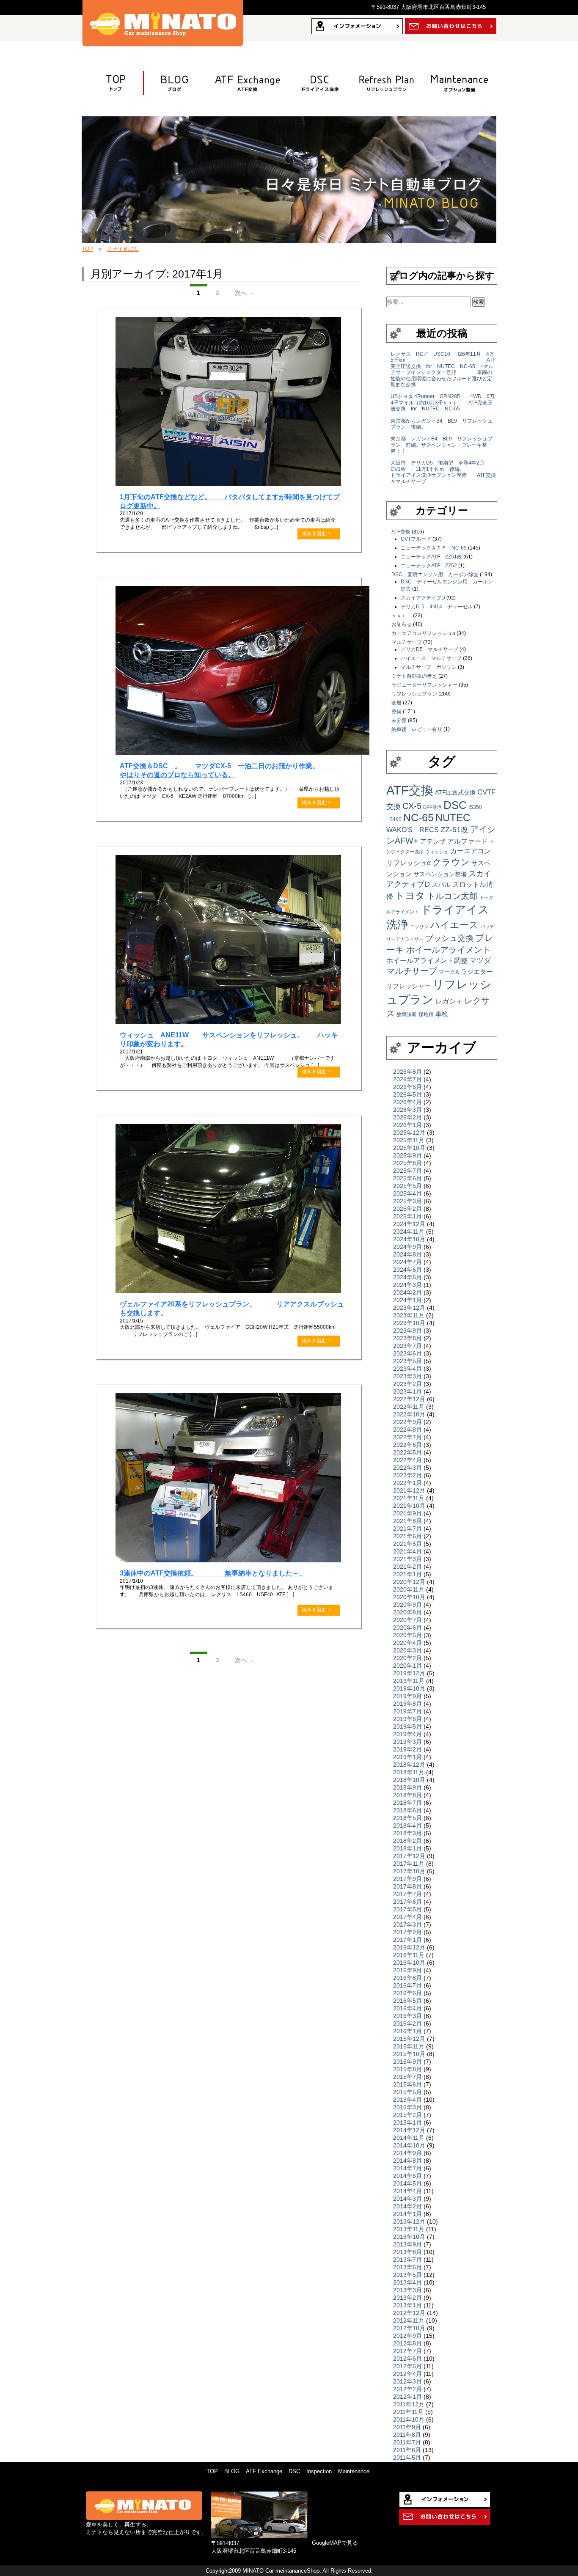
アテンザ (433, 841)
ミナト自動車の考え (414, 676)
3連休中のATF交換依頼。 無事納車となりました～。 (213, 1573)
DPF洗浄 (432, 807)
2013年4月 (407, 2282)
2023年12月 (409, 1308)
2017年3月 (407, 1924)
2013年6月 (407, 2267)
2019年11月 (409, 1681)
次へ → (245, 293)
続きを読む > (317, 533)
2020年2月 (407, 1658)
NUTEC (453, 818)
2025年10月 (409, 1148)
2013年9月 (407, 2244)
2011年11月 (408, 2412)
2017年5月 (407, 1909)
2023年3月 (407, 1376)
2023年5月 (407, 1361)
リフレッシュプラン (383, 83)
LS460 (394, 819)
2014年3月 (407, 2199)
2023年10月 (409, 1323)
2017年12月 (409, 1856)
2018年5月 (407, 1818)
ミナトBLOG (123, 249)
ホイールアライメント (449, 950)
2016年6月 (407, 1993)
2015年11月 (409, 2046)
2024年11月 (409, 1232)
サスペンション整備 (440, 874)
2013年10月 (409, 2237)
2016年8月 (407, 1978)
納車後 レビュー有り (417, 729)
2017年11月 (409, 1864)
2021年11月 (409, 1498)
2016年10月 (409, 1963)
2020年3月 (407, 1650)
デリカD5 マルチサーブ (429, 649)
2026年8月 (407, 1072)
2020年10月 (409, 1597)
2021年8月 (407, 1521)
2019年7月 (407, 1711)
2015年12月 (409, 2039)
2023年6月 (407, 1353)
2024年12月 (409, 1224)
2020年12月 (409, 1582)
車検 (442, 1014)
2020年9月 (407, 1605)
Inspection (319, 2471)
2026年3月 (407, 1110)
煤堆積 (426, 1014)
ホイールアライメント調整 (427, 960)
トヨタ (410, 896)
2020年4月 (407, 1643)
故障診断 (407, 1014)
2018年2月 (407, 1841)
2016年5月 (407, 2001)
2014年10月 (409, 2145)
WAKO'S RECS (413, 830)
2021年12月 (409, 1490)
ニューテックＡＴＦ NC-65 (434, 548)
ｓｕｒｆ (402, 616)
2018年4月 (407, 1825)
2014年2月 (407, 2206)
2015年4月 (407, 2100)
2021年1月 (407, 1574)
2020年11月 (409, 1589)
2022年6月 (407, 1445)
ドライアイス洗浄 (319, 83)
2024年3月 (407, 1285)
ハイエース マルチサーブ (431, 658)
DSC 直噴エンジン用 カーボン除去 (435, 575)
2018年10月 (409, 1780)
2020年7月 (407, 1620)
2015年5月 (407, 2092)
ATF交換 (243, 83)
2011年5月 (407, 2458)
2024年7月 (407, 1262)
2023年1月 (407, 1391)
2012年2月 (407, 2389)
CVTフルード (416, 539)
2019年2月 (407, 1749)
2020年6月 (407, 1628)
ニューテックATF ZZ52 (429, 566)
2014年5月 (407, 2183)
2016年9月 (407, 1970)
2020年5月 (407, 1635)
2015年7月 (407, 2077)
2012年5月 (407, 2366)
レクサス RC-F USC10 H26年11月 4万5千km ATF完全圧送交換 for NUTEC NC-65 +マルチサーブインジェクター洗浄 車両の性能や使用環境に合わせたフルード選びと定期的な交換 (443, 369)
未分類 (399, 720)
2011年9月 (407, 2427)
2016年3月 (407, 2016)
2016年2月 (407, 2023)
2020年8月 (407, 1612)
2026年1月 (407, 1125)
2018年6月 (407, 1810)
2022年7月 (407, 1437)
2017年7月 (407, 1894)
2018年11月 (409, 1772)
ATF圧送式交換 (455, 793)
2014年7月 (407, 2168)
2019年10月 (409, 1688)
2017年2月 (407, 1932)
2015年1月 (407, 2122)
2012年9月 (407, 2336)
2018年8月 (407, 1795)
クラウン (451, 862)
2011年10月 (409, 2419)
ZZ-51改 (454, 830)
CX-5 (412, 806)
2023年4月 (407, 1369)
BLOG (232, 2471)
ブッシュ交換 (449, 938)
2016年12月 (409, 1947)
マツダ (480, 960)
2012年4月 (407, 2374)
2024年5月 (407, 1277)
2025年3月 (407, 1201)
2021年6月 (407, 1536)
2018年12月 (409, 1765)
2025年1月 (407, 1216)
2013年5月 (407, 2275)
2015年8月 (407, 2069)
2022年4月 (407, 1460)
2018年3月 (407, 1833)
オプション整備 (455, 83)
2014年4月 (407, 2191)
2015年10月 (409, 2054)
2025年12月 (409, 1133)
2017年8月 (407, 1886)
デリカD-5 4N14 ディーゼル (437, 607)
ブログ (169, 83)
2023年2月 (407, 1384)
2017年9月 (407, 1879)
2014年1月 (407, 2214)
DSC (455, 805)
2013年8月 (407, 2252)
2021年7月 (407, 1529)
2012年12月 (409, 2313)
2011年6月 (407, 2450)
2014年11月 (409, 2138)
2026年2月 (407, 1117)
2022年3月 (407, 1468)
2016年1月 (407, 2031)
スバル (441, 884)
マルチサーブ (407, 642)
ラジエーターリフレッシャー (424, 685)
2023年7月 (407, 1346)
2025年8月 (407, 1163)
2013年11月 (409, 2229)
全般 (396, 703)
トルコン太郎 (452, 896)
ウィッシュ (437, 852)
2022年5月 (407, 1452)
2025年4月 (407, 1193)
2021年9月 (407, 1513)
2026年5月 (407, 1094)
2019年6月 (407, 1719)
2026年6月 (407, 1087)
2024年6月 (407, 1270)
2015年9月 (407, 2062)
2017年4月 (407, 1917)
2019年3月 (407, 1742)
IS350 (475, 807)
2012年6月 (407, 2359)
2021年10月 (409, 1506)
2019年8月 (407, 1704)
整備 (396, 712)
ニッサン (419, 926)
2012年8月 (407, 2343)
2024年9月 (407, 1247)
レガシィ (449, 1001)
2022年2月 (407, 1475)
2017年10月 (409, 1871)
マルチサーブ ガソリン (429, 667)
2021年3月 (407, 1559)
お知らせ (402, 624)
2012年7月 (407, 2351)
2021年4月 (407, 1551)
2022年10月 (409, 1414)
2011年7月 (407, 2442)
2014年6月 (407, 2176)
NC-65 (418, 817)
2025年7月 (407, 1171)
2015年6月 (407, 2084)
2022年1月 (407, 1483)
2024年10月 (409, 1239)
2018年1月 (407, 1848)
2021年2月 (407, 1567)
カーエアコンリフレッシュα (423, 633)
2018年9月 (407, 1787)
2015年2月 (407, 2115)
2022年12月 (409, 1399)
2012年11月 (409, 2320)
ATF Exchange (264, 2471)
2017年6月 (407, 1902)
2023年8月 (407, 1338)
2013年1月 (407, 2305)
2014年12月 (409, 2130)
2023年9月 (407, 1331)
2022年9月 (407, 1422)
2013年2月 (407, 2298)
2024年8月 (407, 1254)
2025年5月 (407, 1186)
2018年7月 (407, 1803)
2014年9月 (407, 2153)
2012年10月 (409, 2328)
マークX (449, 972)
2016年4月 (407, 2008)
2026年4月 (407, 1102)
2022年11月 (409, 1407)
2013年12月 (409, 2221)
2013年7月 (407, 2260)
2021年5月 (407, 1544)
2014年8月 (407, 2161)
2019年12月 (409, 1673)
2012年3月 (407, 2381)
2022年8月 (407, 1430)
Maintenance (354, 2471)
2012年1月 (407, 2397)
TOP (111, 83)
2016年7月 (407, 1985)
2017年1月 (407, 1940)
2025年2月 (407, 1209)
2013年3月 (407, 2290)
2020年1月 (407, 1666)
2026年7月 (407, 1079)
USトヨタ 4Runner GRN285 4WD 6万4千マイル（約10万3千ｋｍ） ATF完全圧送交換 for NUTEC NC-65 (443, 403)
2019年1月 (407, 1757)
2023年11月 (409, 1315)
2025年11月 (409, 1140)
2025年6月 (407, 1178)
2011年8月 (407, 2435)
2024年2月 (407, 1292)
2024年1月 (407, 1300)
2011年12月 (409, 2404)
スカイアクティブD (423, 598)
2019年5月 (407, 1726)
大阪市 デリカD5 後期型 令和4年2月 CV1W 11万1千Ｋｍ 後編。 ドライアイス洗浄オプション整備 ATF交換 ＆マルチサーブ (453, 472)
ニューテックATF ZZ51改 (431, 557)
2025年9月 (407, 1155)
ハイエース (454, 925)
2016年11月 (409, 1955)
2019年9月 (407, 1696)
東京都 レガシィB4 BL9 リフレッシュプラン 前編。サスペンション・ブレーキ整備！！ (442, 445)
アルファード (468, 841)
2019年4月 (407, 1734)
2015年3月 (407, 2107)
